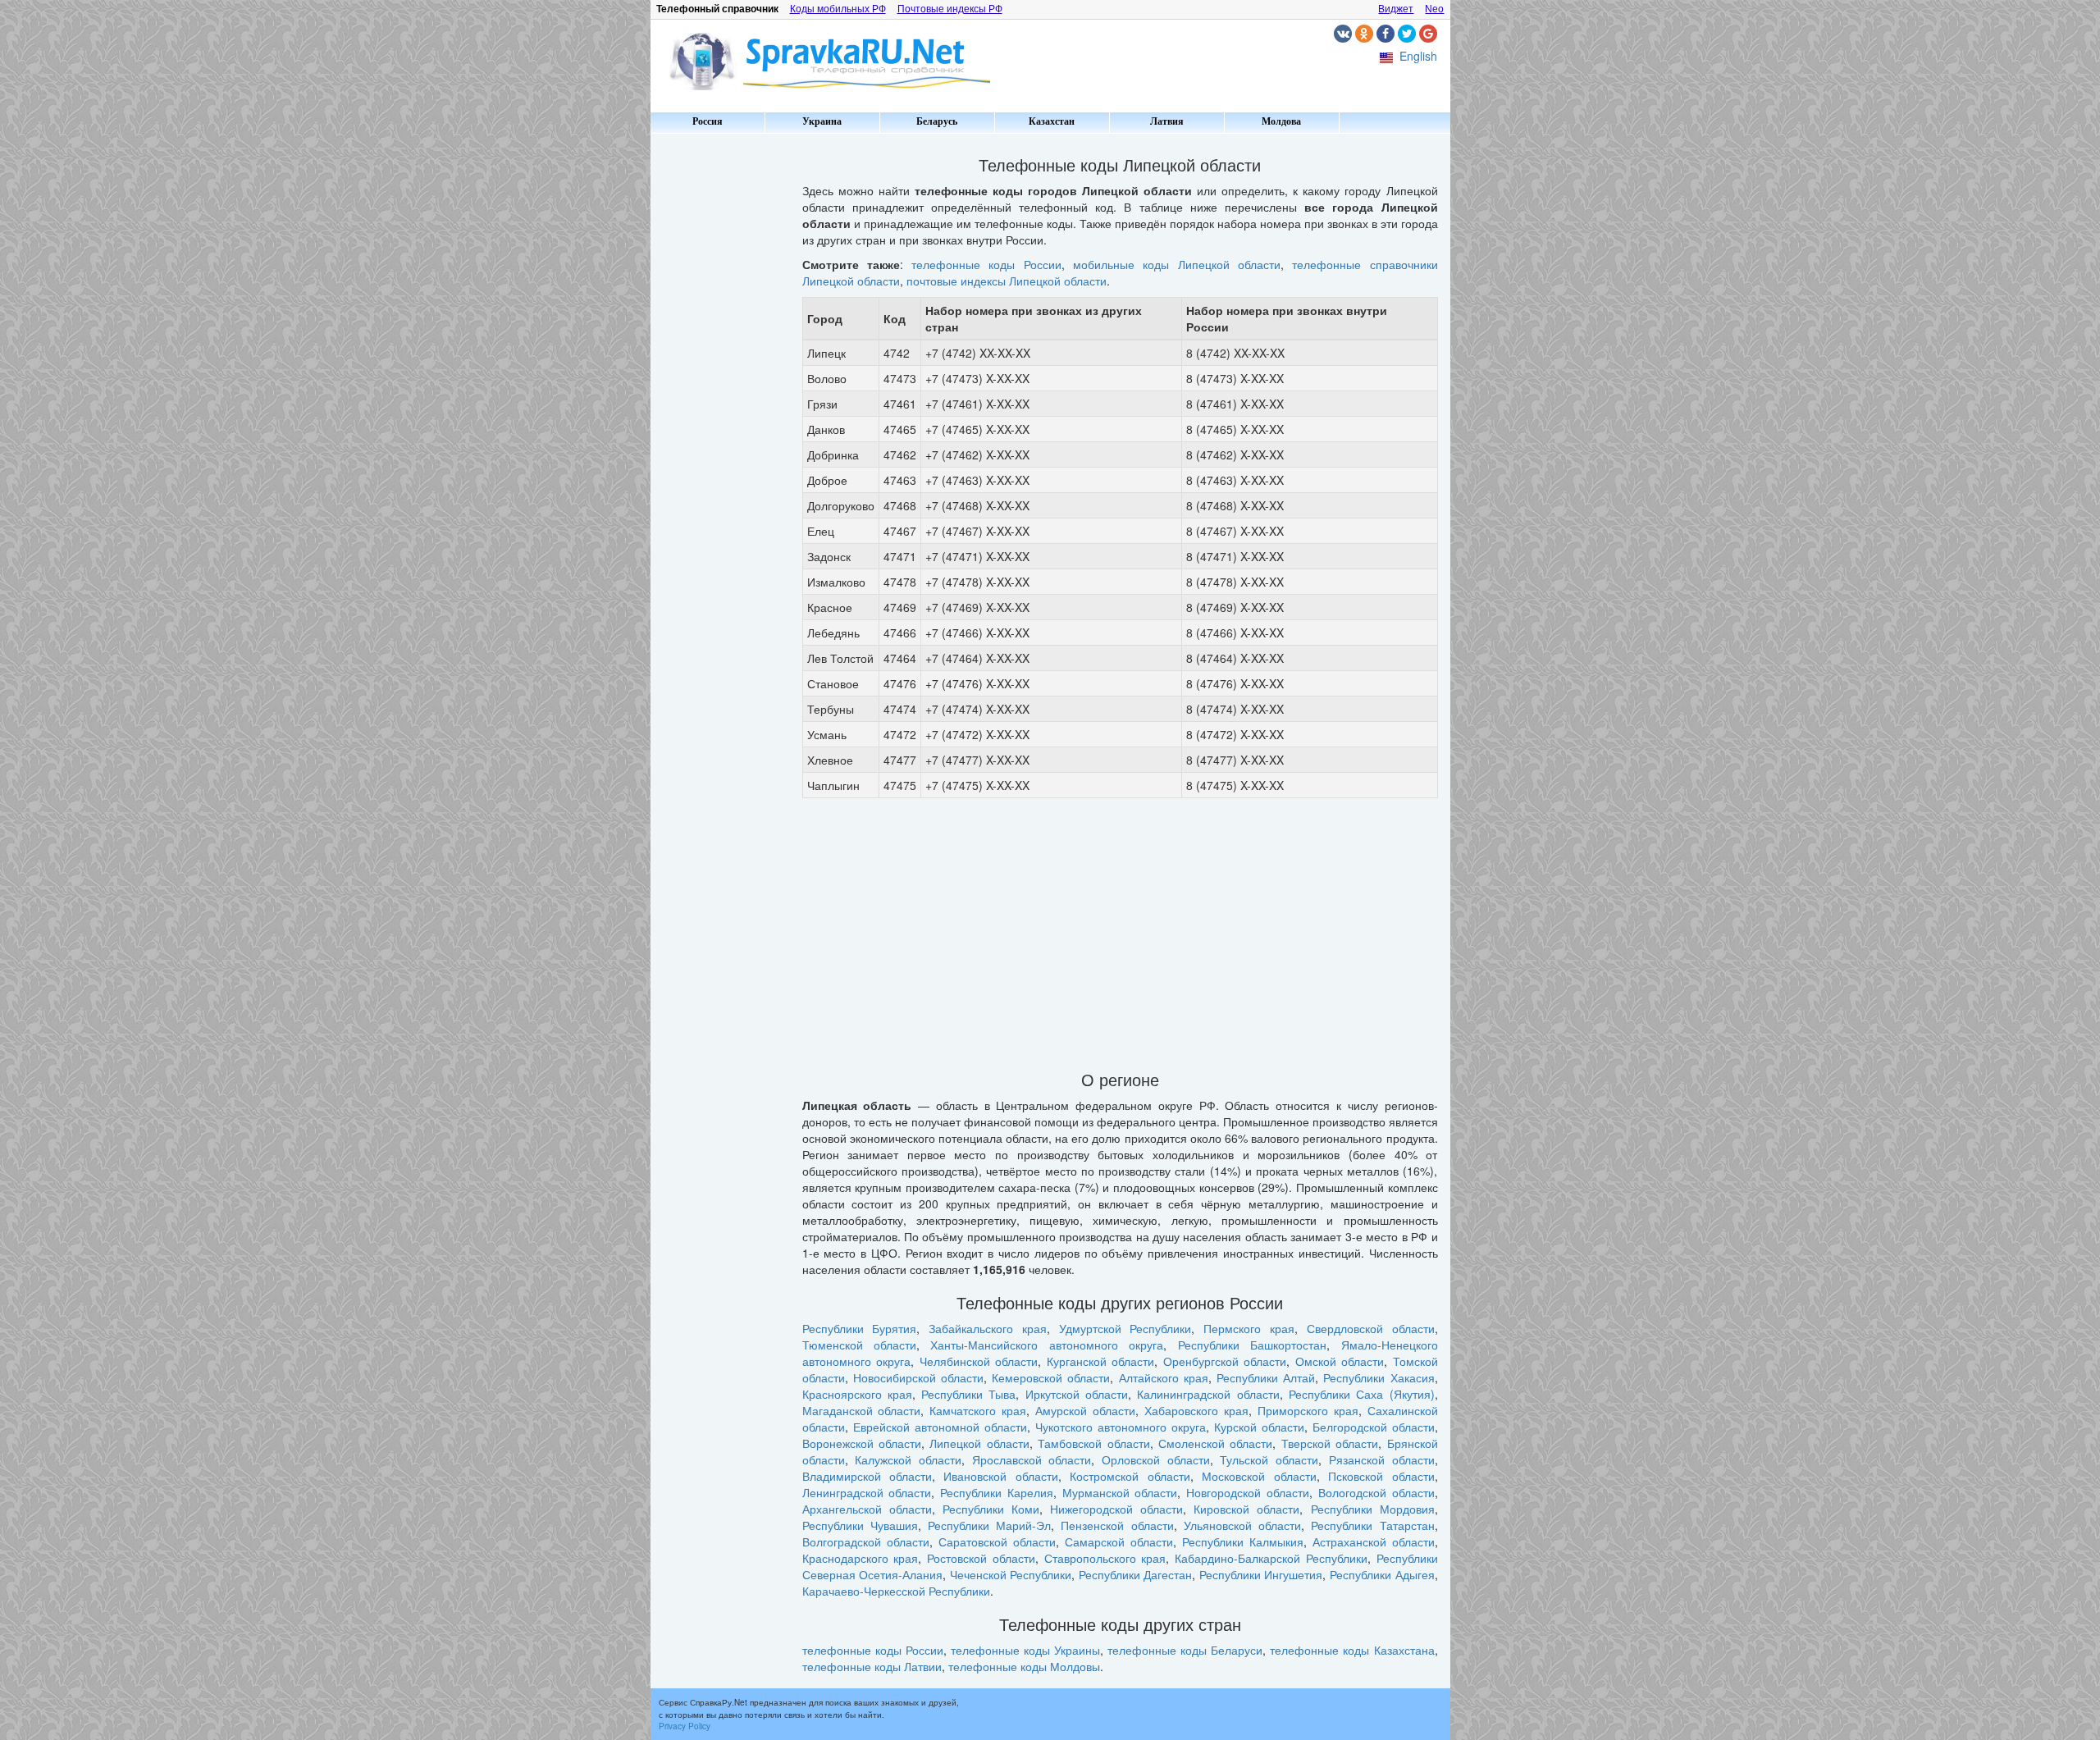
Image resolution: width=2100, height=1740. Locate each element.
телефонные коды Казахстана (1352, 1650)
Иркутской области (1077, 1394)
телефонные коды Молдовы (1024, 1666)
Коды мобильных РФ (838, 9)
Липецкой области (979, 1443)
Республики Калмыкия (1243, 1541)
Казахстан (1052, 121)
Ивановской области (1000, 1476)
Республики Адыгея (1382, 1574)
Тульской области (1269, 1459)
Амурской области (1085, 1410)
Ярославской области (1032, 1459)
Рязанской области (1382, 1459)
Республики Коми (991, 1509)
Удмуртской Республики (1125, 1328)
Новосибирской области (918, 1377)
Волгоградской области (866, 1541)
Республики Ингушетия (1261, 1574)
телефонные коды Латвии (872, 1666)
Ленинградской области (867, 1492)
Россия (708, 121)
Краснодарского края (861, 1558)
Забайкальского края (988, 1328)
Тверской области (1330, 1443)
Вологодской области (1376, 1492)
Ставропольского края (1105, 1558)
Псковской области (1381, 1476)
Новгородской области (1248, 1492)
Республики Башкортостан (1252, 1345)
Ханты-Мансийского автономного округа (1047, 1345)
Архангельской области (867, 1509)
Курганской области (1101, 1361)
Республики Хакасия (1379, 1377)
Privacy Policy (685, 1726)
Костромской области (1130, 1476)
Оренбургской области (1225, 1361)
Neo (1434, 9)
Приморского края (1308, 1410)
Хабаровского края (1196, 1410)
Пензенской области (1117, 1525)
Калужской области (908, 1459)
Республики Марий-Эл (989, 1525)
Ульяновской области (1242, 1525)
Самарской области (1119, 1541)
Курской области (1259, 1427)
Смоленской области (1215, 1443)
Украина (822, 121)
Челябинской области (979, 1361)
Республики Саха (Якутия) (1362, 1394)
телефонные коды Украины (1025, 1650)
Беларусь (937, 121)
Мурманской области (1120, 1492)
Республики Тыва (968, 1394)
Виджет (1396, 9)
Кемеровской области (1051, 1377)
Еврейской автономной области (940, 1427)
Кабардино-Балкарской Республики (1271, 1558)
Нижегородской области (1116, 1509)
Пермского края (1249, 1328)
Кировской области (1246, 1509)
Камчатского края (978, 1410)
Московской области (1259, 1476)
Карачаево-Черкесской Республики (896, 1591)
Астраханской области (1374, 1541)
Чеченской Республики (1011, 1574)
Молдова (1281, 121)
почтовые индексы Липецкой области (1007, 281)
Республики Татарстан (1372, 1525)
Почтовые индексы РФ (950, 9)
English (1418, 56)
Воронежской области (862, 1443)
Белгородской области (1374, 1427)
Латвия (1167, 121)
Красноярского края (857, 1394)
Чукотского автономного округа (1121, 1427)
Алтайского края (1164, 1377)
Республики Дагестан (1136, 1574)
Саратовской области (997, 1541)
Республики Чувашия (860, 1525)
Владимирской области (867, 1476)
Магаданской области (862, 1410)
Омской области (1340, 1361)
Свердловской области (1371, 1328)
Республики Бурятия (860, 1328)
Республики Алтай (1266, 1377)
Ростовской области (981, 1558)
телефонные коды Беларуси (1185, 1650)
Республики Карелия (997, 1492)
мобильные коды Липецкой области (1177, 264)
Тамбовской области (1093, 1443)
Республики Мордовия (1373, 1509)
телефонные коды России (986, 264)
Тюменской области (859, 1345)
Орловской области (1156, 1459)
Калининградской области (1208, 1394)
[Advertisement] (720, 386)
